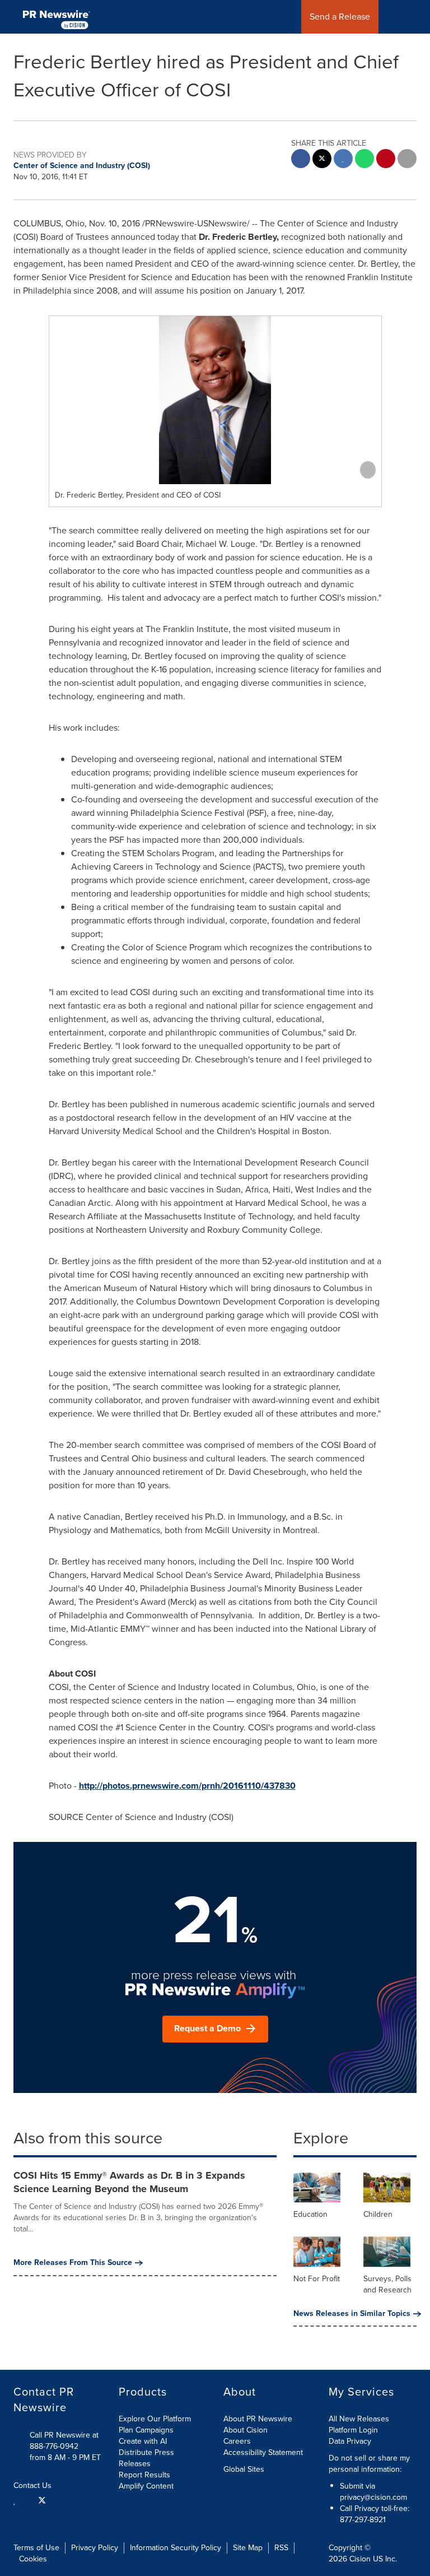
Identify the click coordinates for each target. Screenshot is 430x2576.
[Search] (417, 17)
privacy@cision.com (373, 2497)
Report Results (144, 2475)
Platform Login (353, 2430)
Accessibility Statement (263, 2452)
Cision (360, 2559)
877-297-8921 (363, 2520)
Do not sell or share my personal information (369, 2464)
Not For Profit (317, 2279)
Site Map (248, 2548)
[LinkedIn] (16, 2500)
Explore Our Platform (155, 2419)
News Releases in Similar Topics (352, 2314)
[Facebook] (27, 2500)
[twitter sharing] (322, 160)
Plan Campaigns (146, 2430)
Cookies (33, 2559)
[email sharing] (407, 160)
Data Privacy (350, 2441)
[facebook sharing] (301, 160)
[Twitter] (42, 2500)
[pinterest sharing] (386, 160)
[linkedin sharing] (343, 160)
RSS (281, 2548)
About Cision (246, 2430)
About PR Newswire (258, 2419)
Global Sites (245, 2470)
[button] (215, 400)
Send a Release (340, 17)
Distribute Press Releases (146, 2458)
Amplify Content (146, 2486)
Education (310, 2214)
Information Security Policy (176, 2548)
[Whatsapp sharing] (364, 160)
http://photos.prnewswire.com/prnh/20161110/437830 (187, 1786)
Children (378, 2214)
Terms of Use (36, 2548)
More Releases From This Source (73, 2263)
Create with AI (143, 2441)
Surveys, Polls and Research (387, 2284)
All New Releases (359, 2419)
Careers (237, 2441)
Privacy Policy (95, 2548)
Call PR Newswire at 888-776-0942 (64, 2441)
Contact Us (34, 2486)
